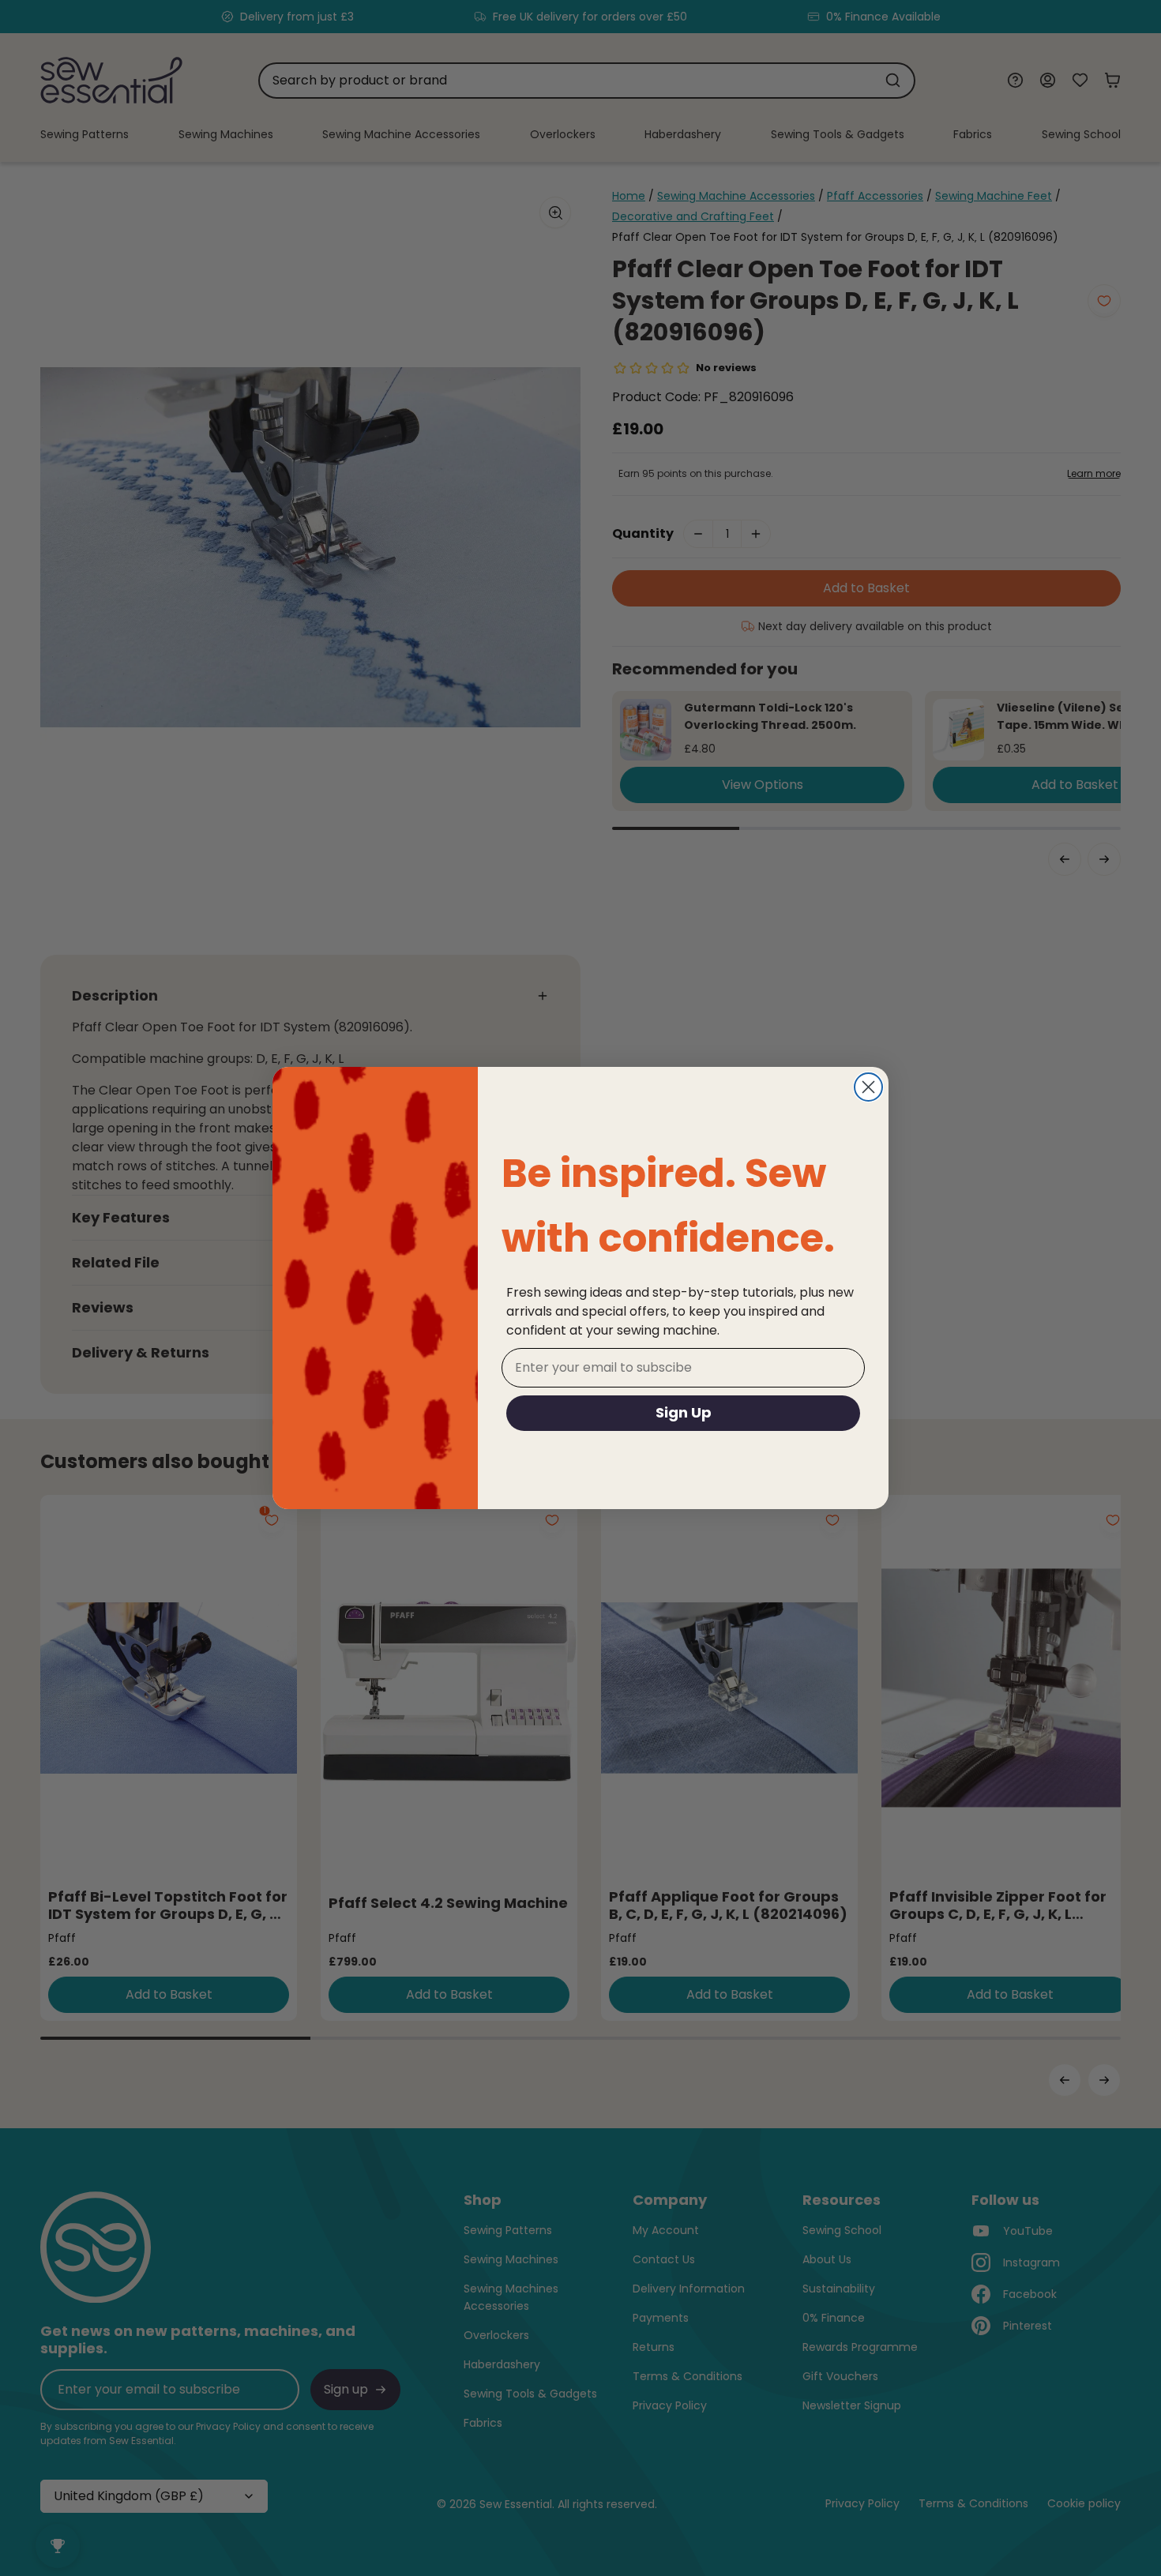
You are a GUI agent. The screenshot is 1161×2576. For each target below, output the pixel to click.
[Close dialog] (868, 1087)
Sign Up (684, 1412)
